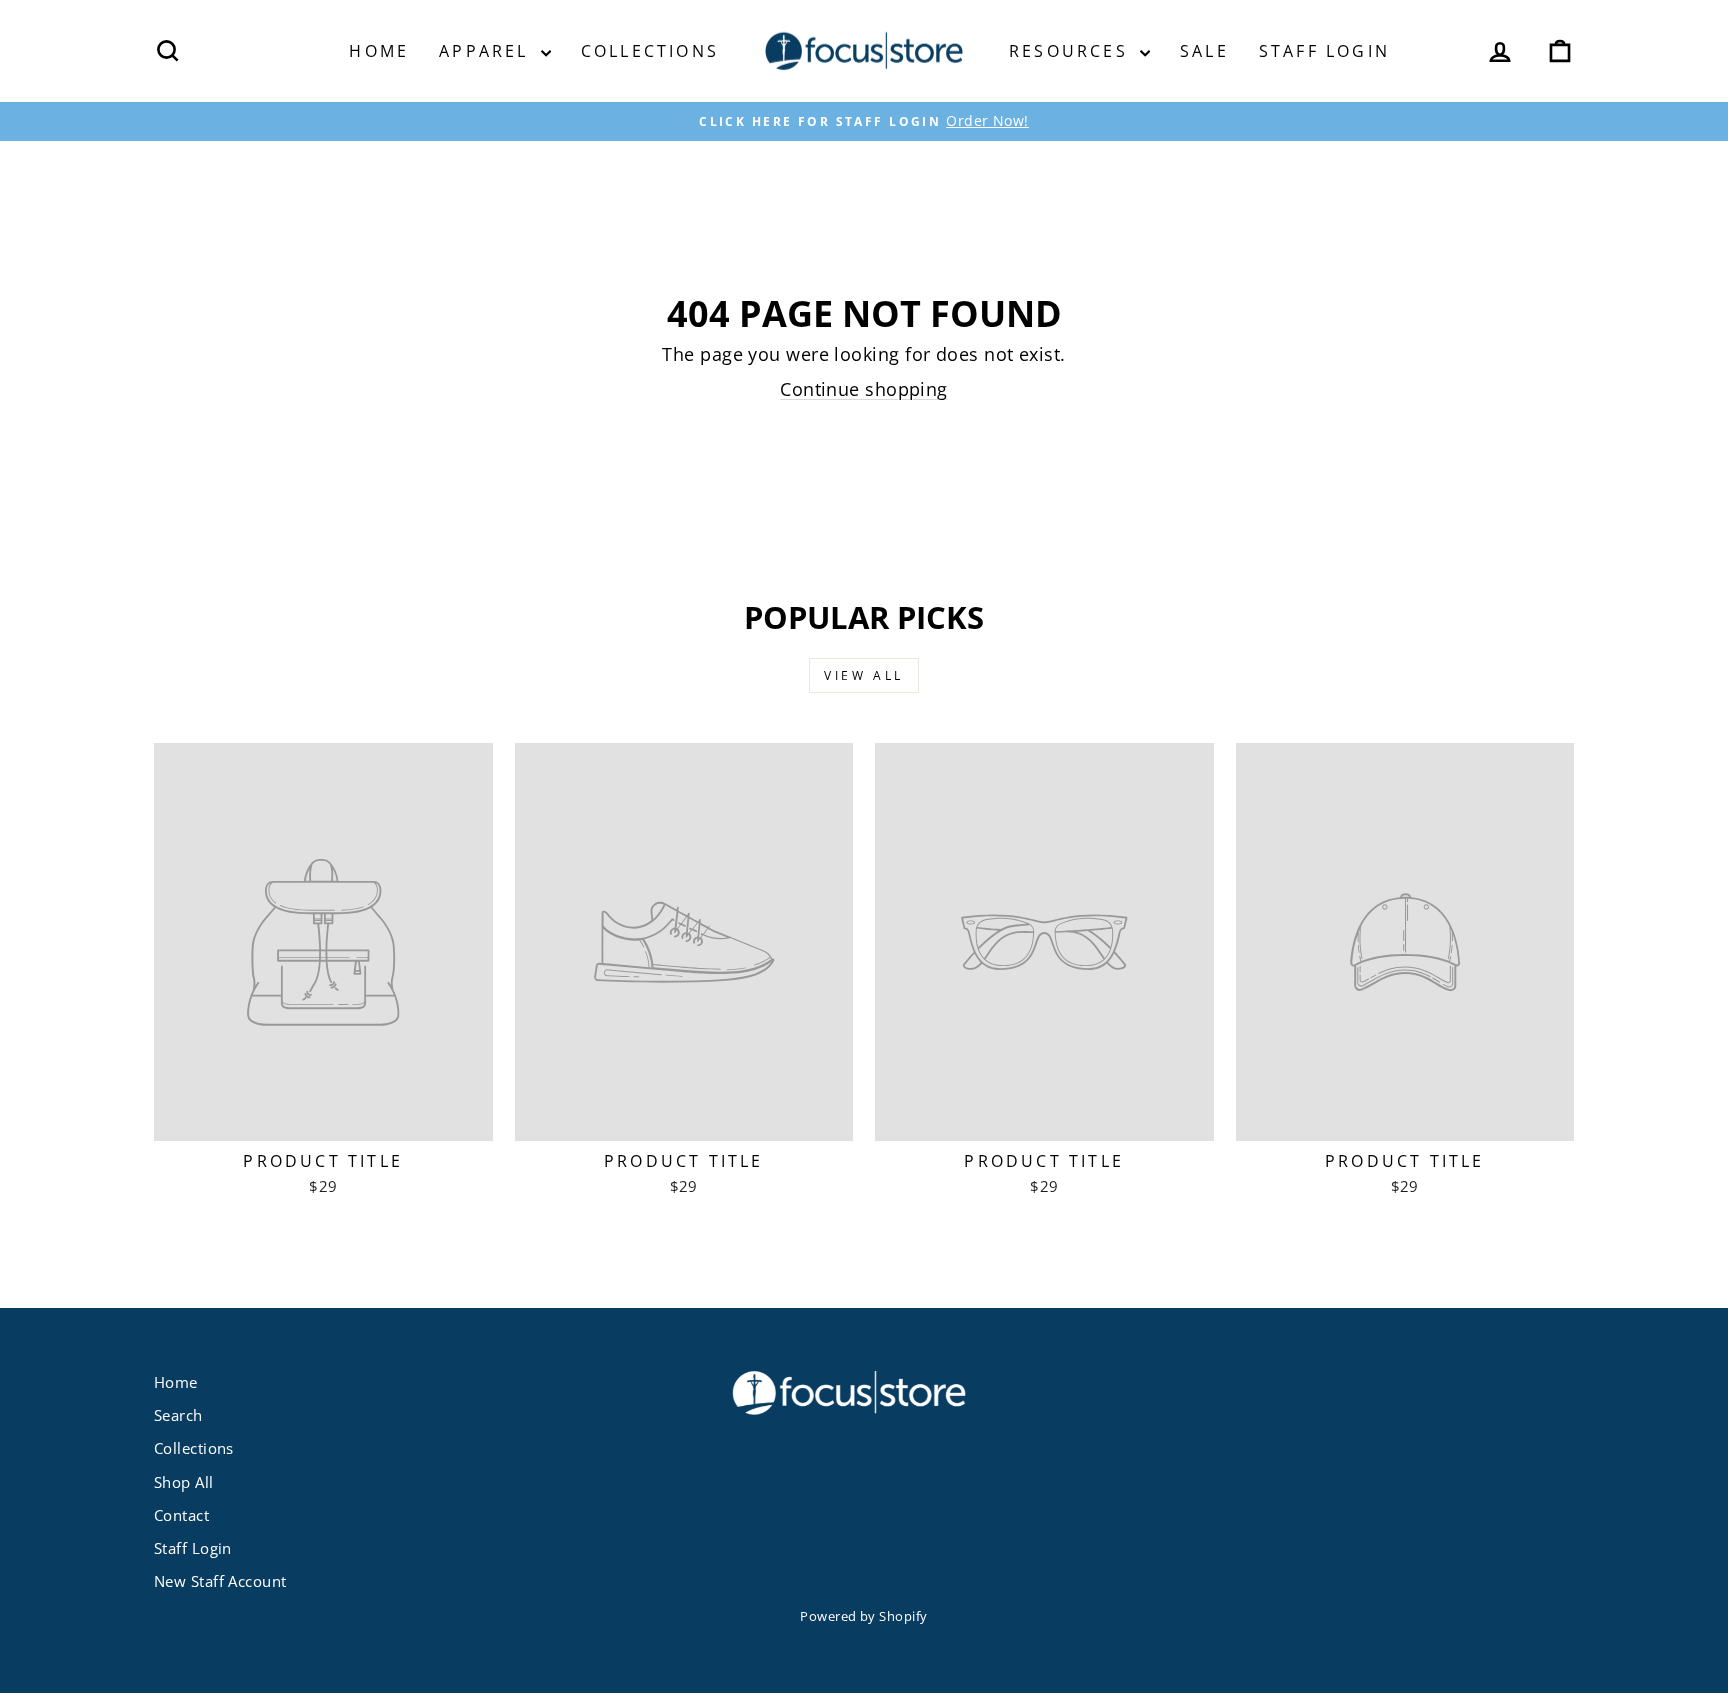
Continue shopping (864, 389)
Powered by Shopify (863, 1616)
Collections (650, 51)
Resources (1072, 51)
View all (864, 675)
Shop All (184, 1482)
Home (379, 51)
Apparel (487, 51)
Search (178, 1415)
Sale (1204, 51)
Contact (181, 1515)
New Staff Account (220, 1581)
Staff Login (1324, 51)
